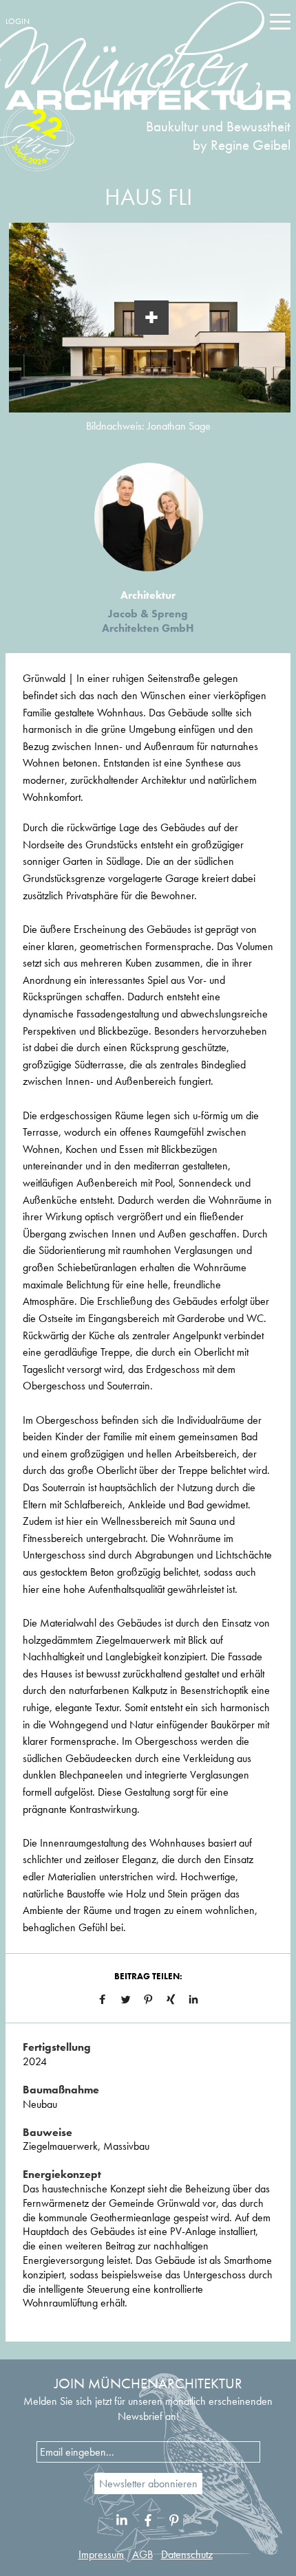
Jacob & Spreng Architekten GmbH (148, 621)
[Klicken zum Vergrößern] (151, 318)
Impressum (101, 2554)
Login (18, 21)
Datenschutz (187, 2554)
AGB (142, 2554)
